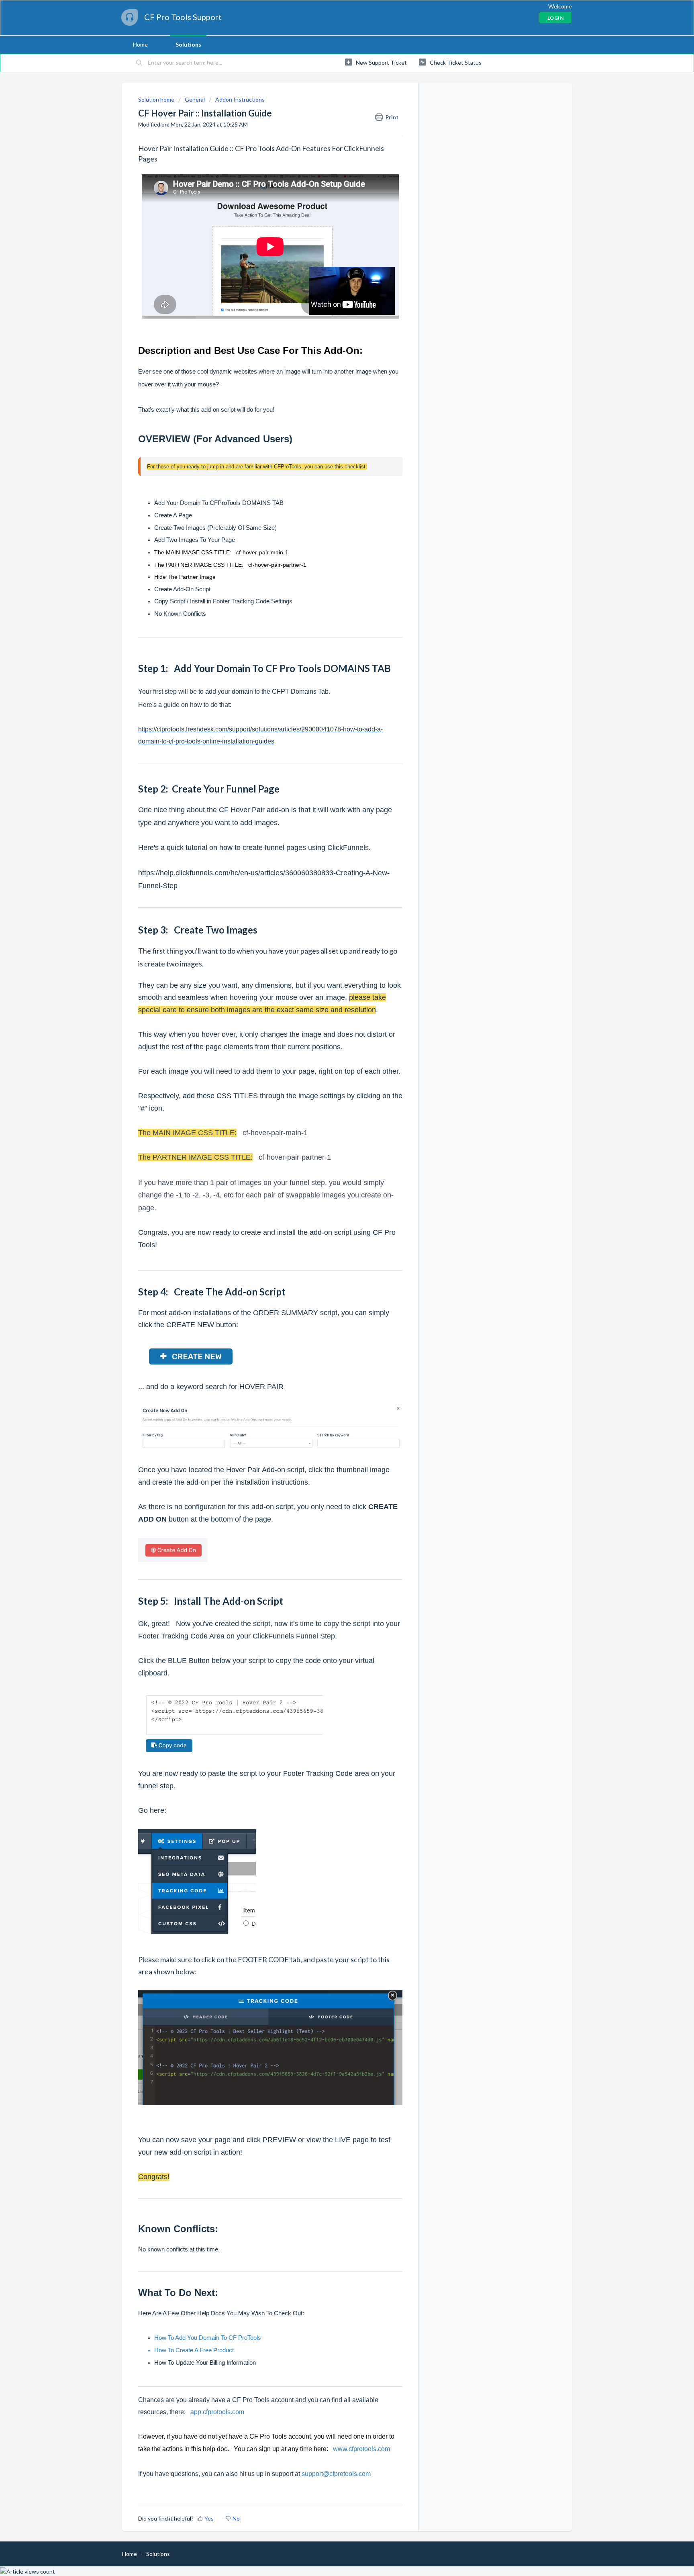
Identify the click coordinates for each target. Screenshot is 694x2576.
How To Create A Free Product (194, 2350)
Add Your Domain (177, 503)
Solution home (157, 99)
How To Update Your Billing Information (205, 2363)
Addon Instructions (240, 99)
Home (140, 44)
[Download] (332, 1225)
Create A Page (173, 515)
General (195, 99)
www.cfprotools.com (361, 2449)
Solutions (188, 44)
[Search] (139, 63)
